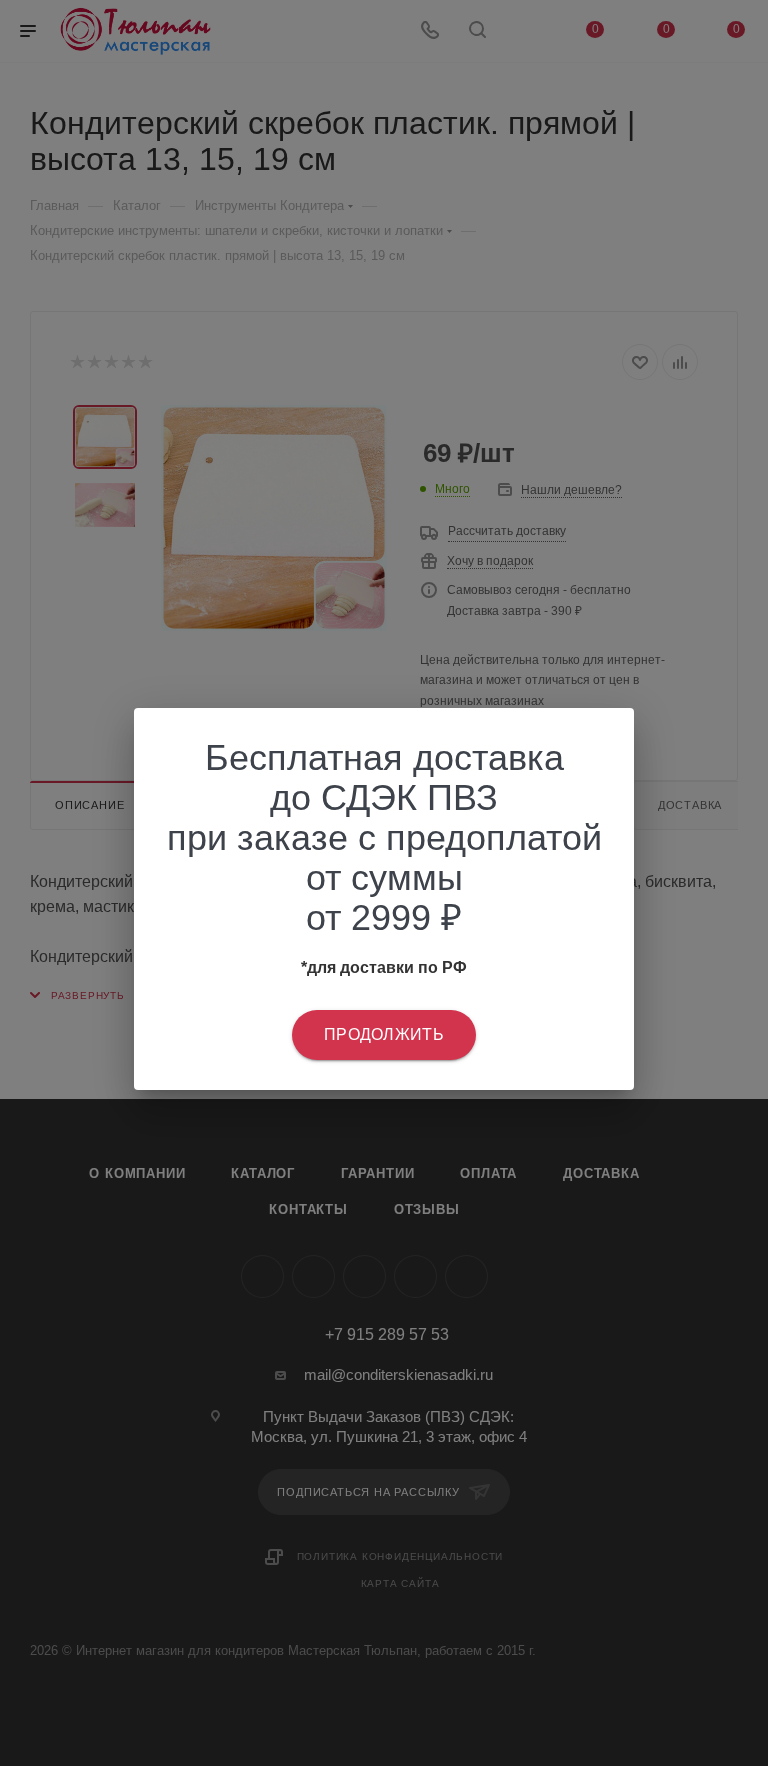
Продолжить (384, 1034)
